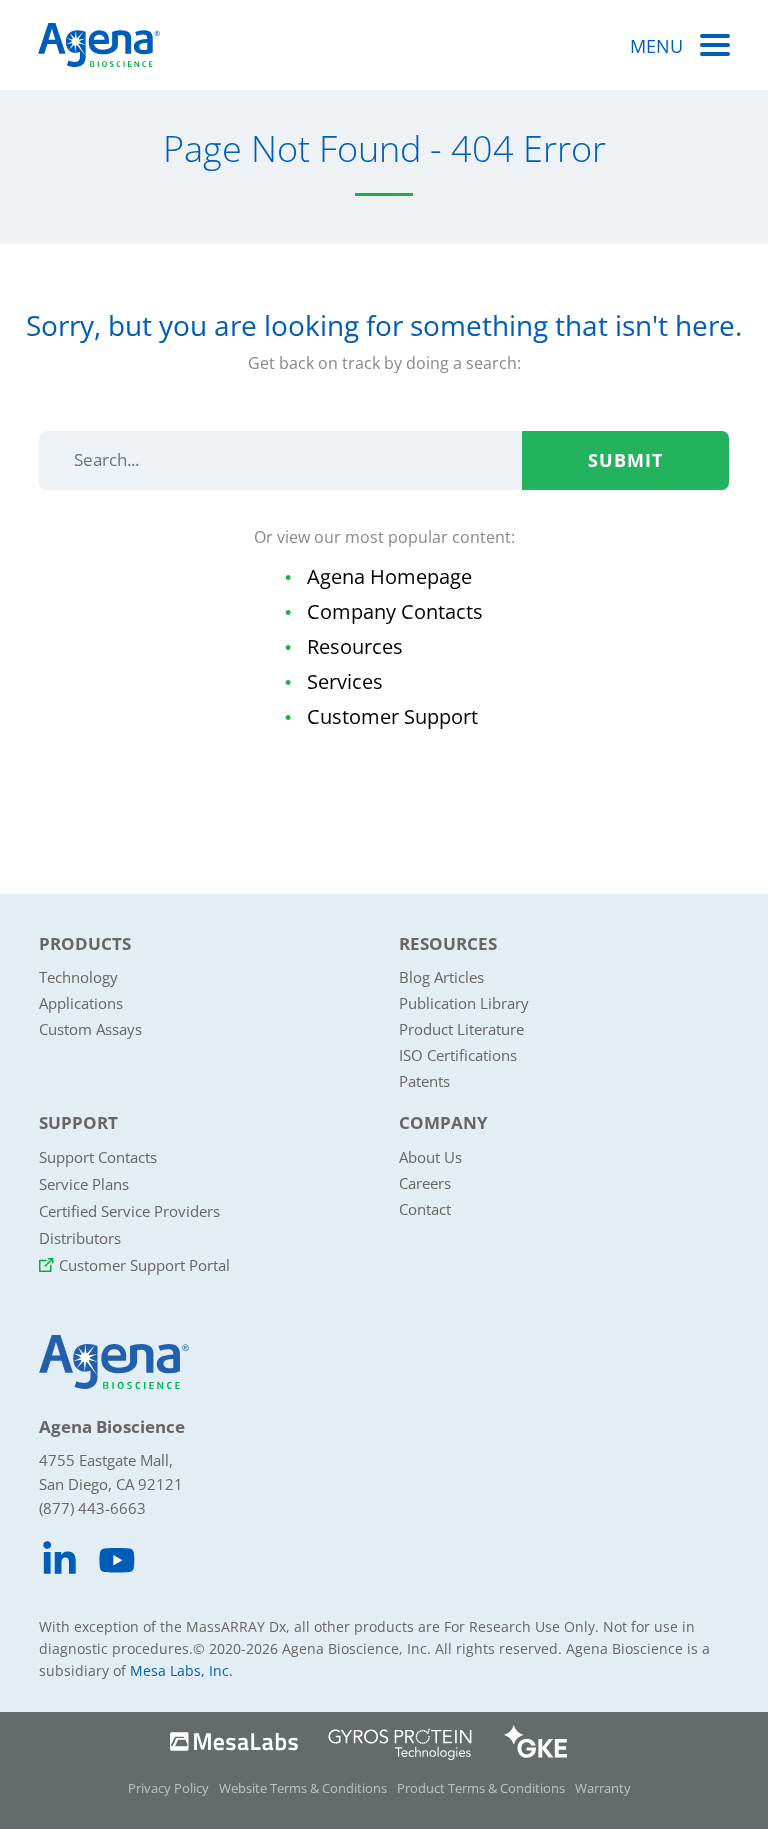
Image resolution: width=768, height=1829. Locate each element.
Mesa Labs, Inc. (181, 1670)
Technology (78, 977)
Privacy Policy (168, 1788)
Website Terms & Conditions (303, 1788)
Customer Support (392, 716)
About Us (430, 1157)
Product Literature (461, 1029)
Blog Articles (441, 977)
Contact (425, 1209)
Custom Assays (90, 1029)
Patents (424, 1081)
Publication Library (464, 1003)
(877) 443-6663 (92, 1508)
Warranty (603, 1788)
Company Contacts (395, 611)
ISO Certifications (458, 1055)
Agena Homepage (389, 576)
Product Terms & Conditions (481, 1788)
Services (345, 681)
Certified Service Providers (129, 1211)
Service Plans (84, 1184)
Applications (81, 1003)
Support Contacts (98, 1157)
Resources (355, 646)
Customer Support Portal (144, 1265)
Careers (425, 1183)
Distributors (80, 1238)
